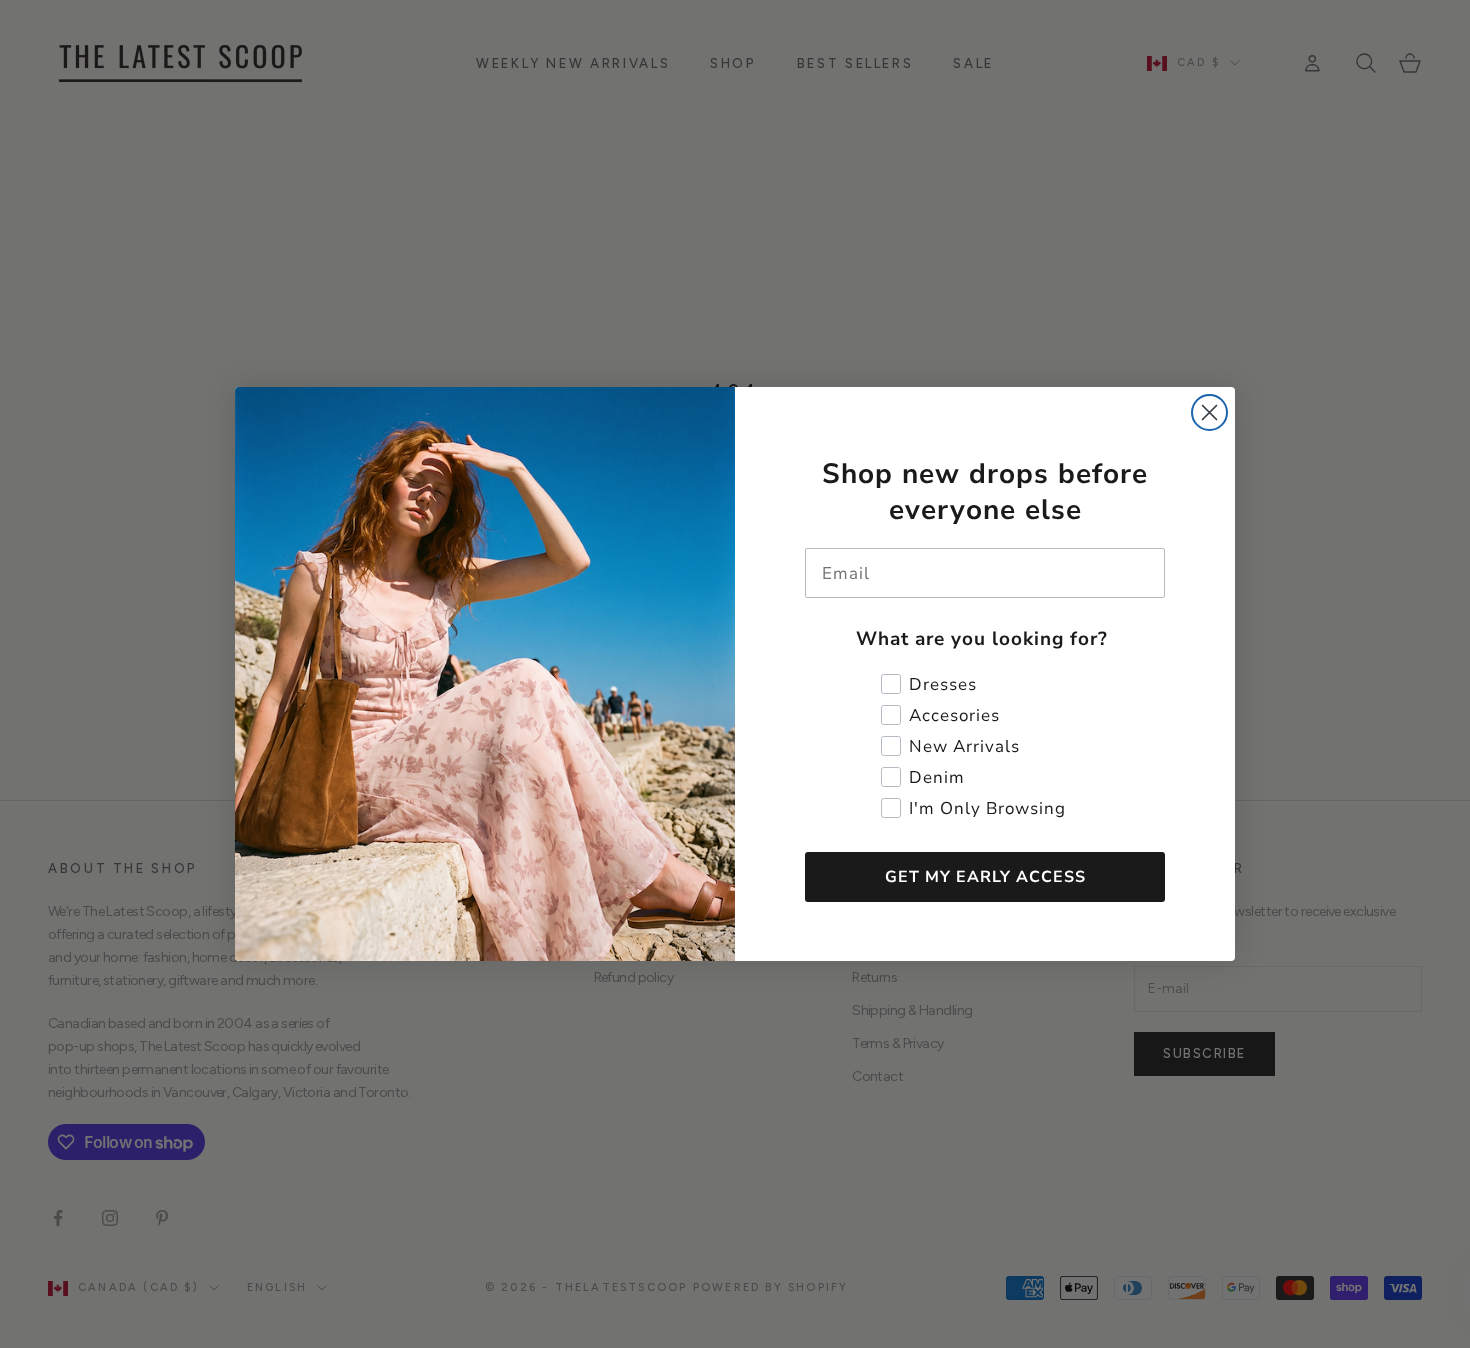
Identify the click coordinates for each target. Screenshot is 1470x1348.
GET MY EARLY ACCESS (985, 877)
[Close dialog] (1209, 412)
